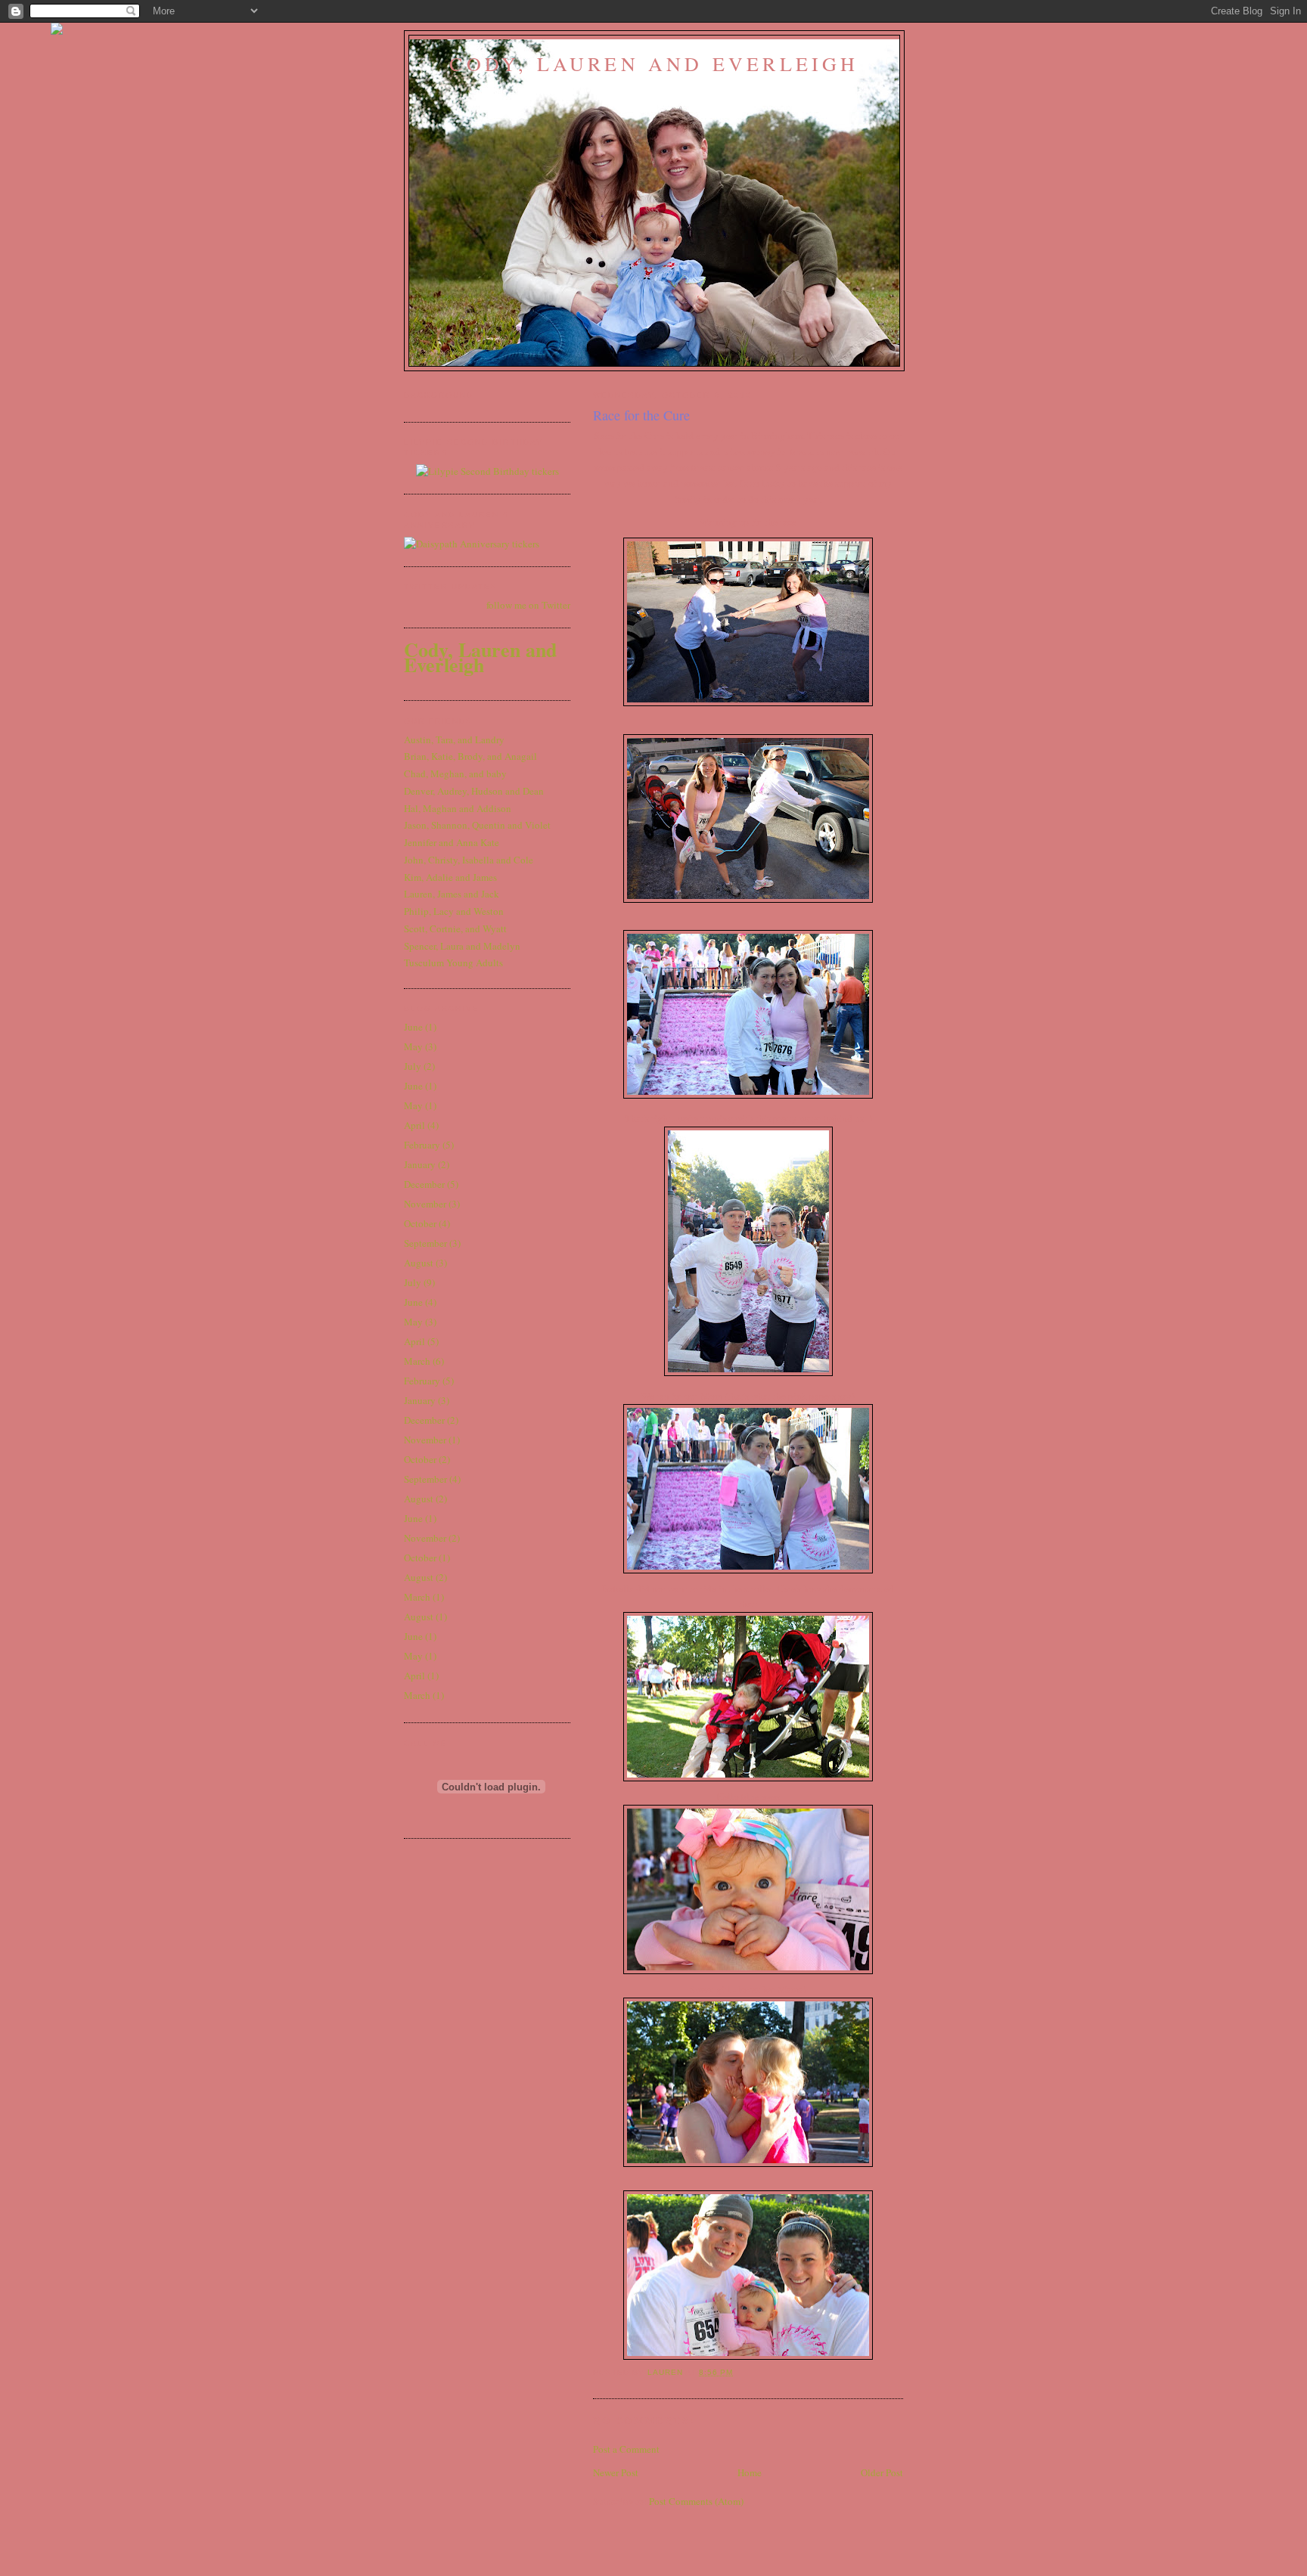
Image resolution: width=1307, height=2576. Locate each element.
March (417, 1361)
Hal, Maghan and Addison (458, 808)
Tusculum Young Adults (453, 963)
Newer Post (616, 2472)
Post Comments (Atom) (696, 2501)
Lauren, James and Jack (452, 894)
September (425, 1243)
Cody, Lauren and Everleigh (654, 64)
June (413, 1027)
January (420, 1164)
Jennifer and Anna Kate (452, 842)
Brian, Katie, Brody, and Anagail (470, 756)
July (413, 1066)
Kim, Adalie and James (450, 877)
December (424, 1184)
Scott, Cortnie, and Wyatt (455, 928)
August (419, 1263)
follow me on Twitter (528, 605)
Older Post (882, 2472)
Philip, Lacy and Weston (454, 911)
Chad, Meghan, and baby (455, 773)
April (414, 1125)
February (422, 1145)
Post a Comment (626, 2449)
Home (750, 2472)
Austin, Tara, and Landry (454, 739)
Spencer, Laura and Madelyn (462, 946)
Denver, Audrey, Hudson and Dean (474, 791)
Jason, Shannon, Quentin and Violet (477, 825)
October (420, 1223)
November (425, 1204)
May (413, 1046)
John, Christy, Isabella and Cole (469, 860)
